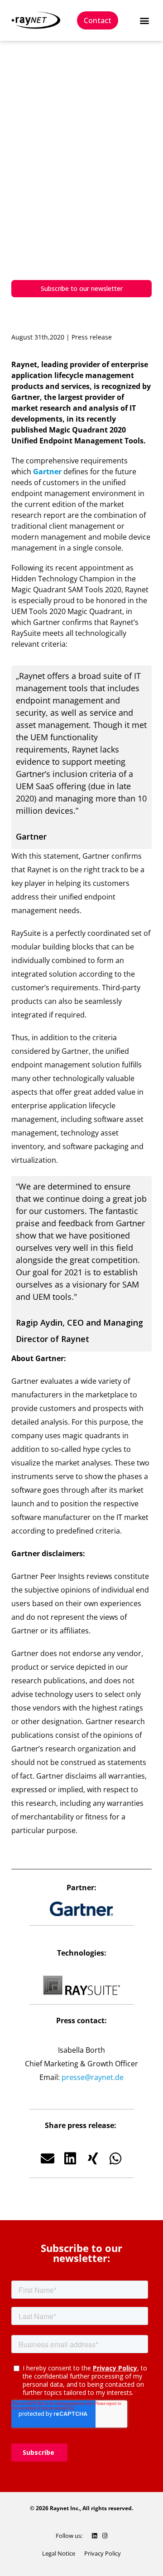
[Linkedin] (94, 2536)
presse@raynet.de (93, 2077)
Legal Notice (59, 2553)
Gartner (47, 472)
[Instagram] (105, 2536)
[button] (144, 21)
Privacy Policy (103, 2553)
